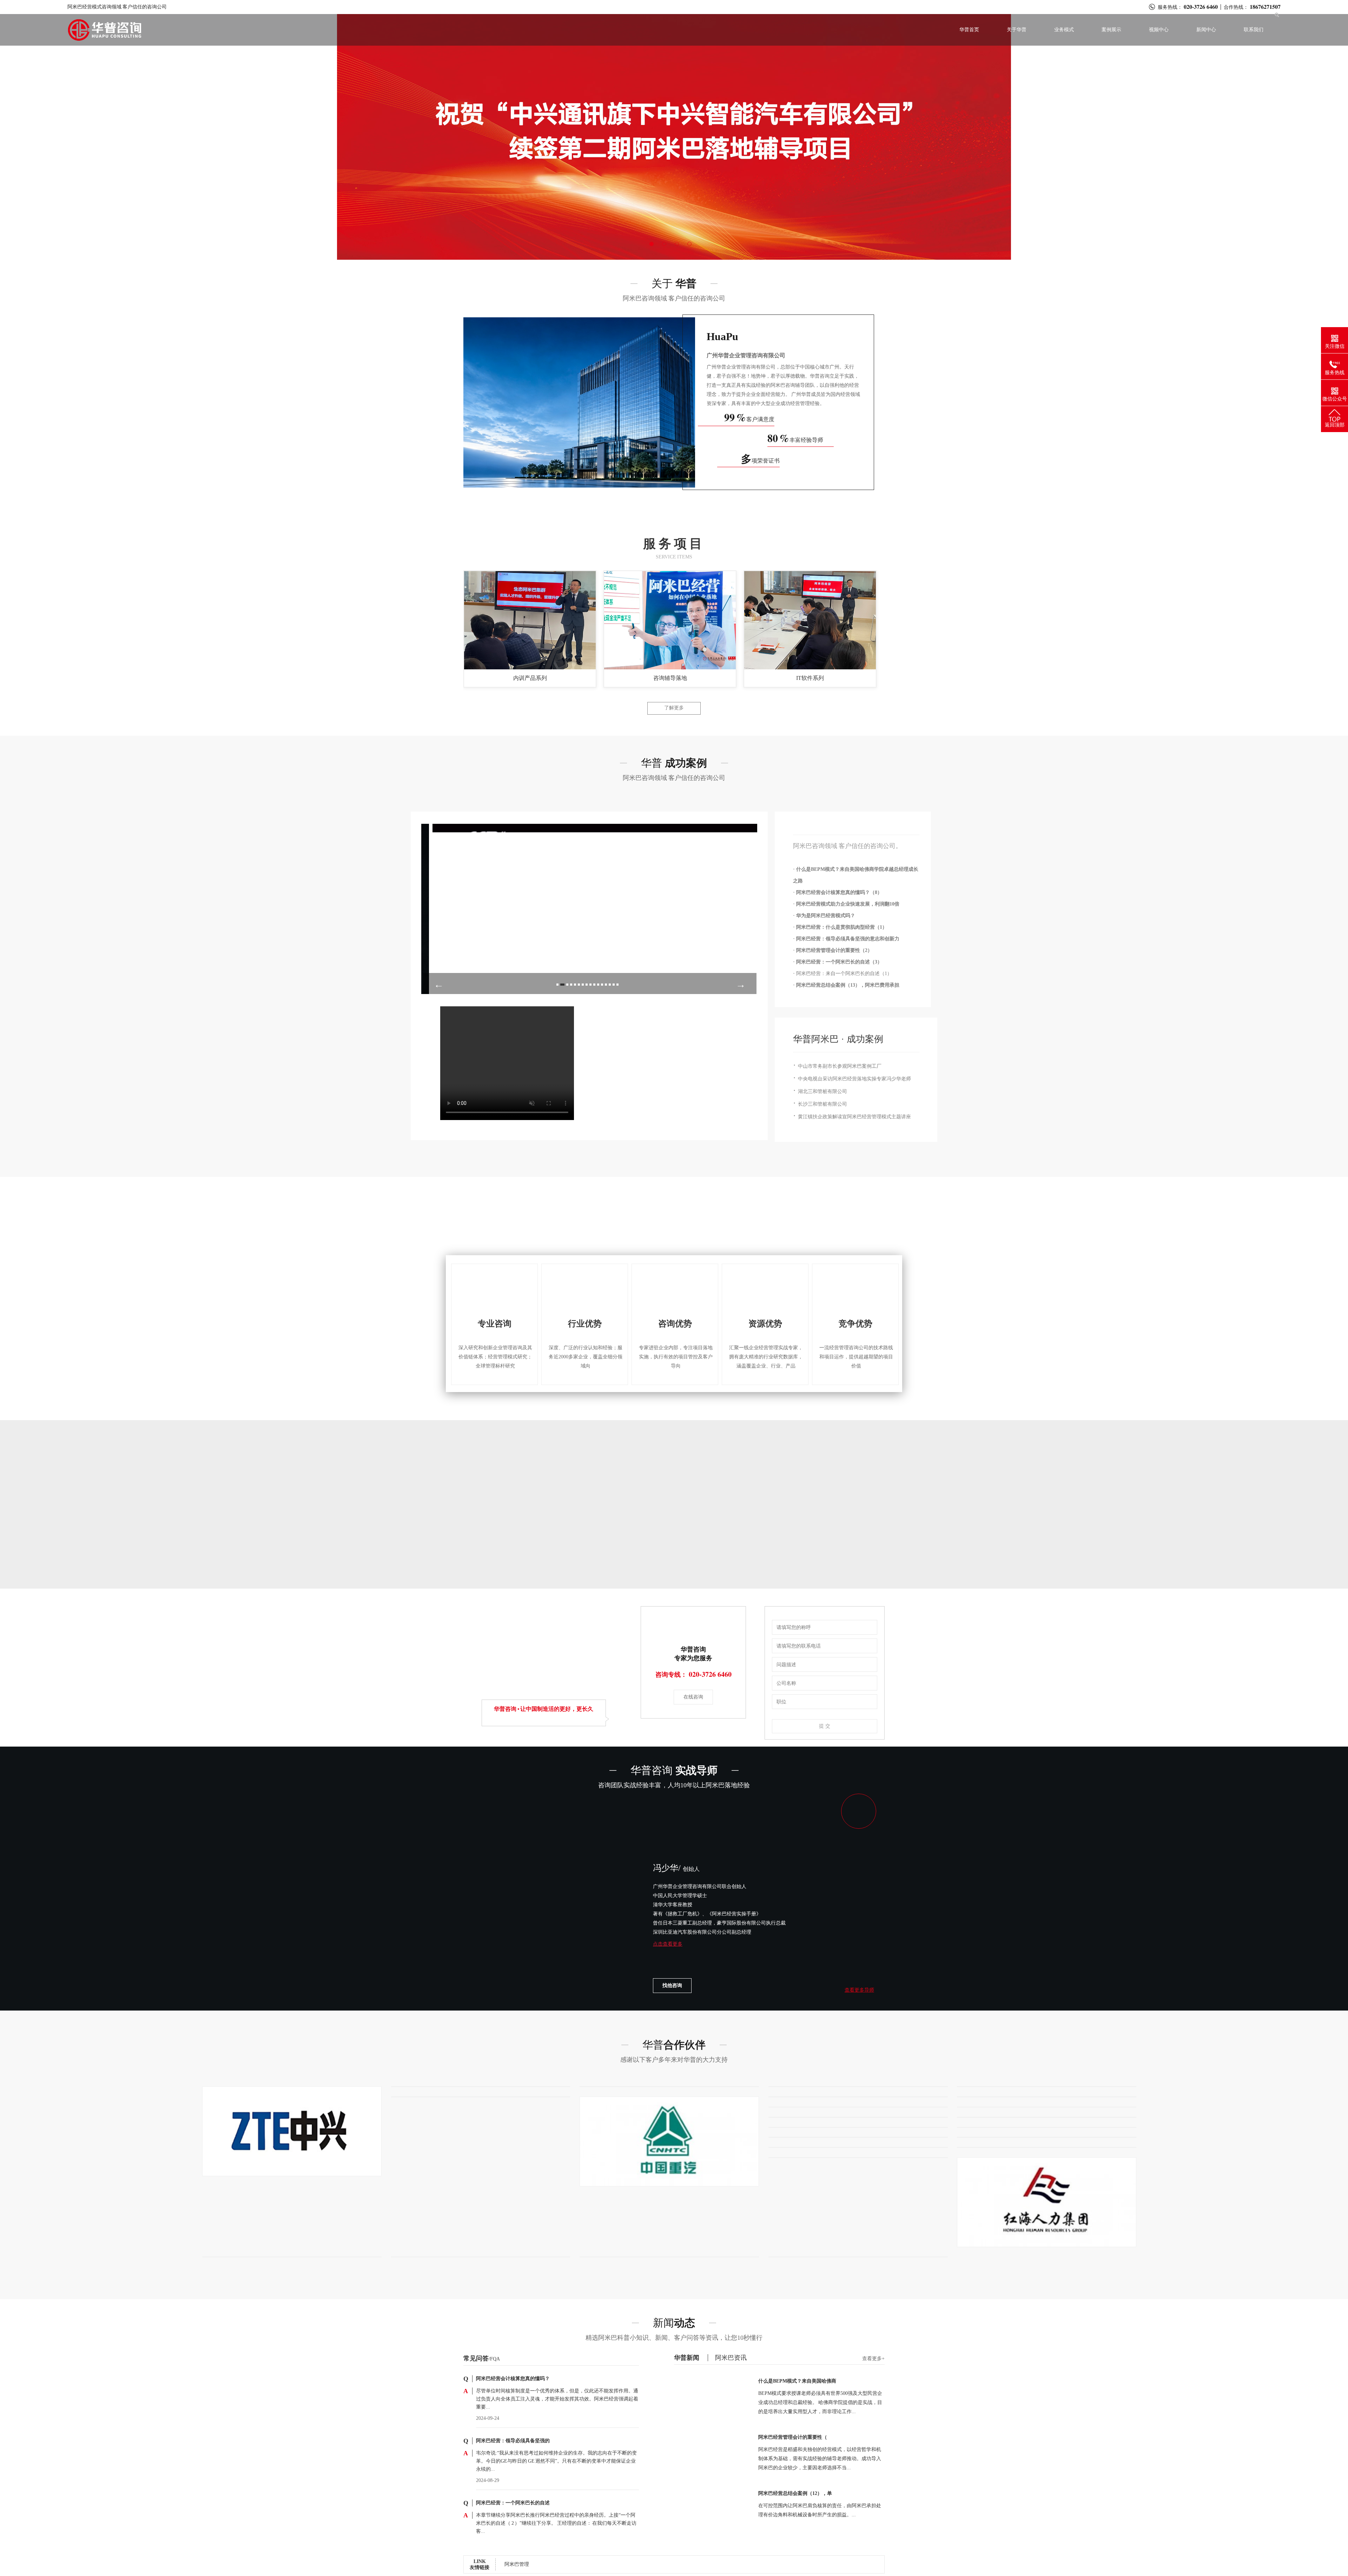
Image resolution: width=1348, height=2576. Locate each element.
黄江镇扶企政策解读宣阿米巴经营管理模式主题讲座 (854, 1117)
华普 (674, 2045)
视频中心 (1159, 30)
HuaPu (722, 336)
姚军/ (680, 1868)
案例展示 (1111, 30)
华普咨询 (674, 1770)
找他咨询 (672, 1985)
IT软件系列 (810, 678)
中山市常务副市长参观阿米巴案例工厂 (840, 1066)
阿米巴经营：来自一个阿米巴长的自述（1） (844, 974)
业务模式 (1064, 30)
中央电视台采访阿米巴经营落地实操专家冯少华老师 (854, 1079)
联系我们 (1254, 30)
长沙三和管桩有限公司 (822, 1104)
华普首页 (969, 30)
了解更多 (674, 708)
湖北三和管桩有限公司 (822, 1091)
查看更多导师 (859, 1990)
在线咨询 (693, 1697)
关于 (674, 283)
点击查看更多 (668, 1953)
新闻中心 (1206, 30)
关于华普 (1017, 30)
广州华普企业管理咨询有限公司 (746, 355)
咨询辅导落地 (670, 678)
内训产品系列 (530, 678)
